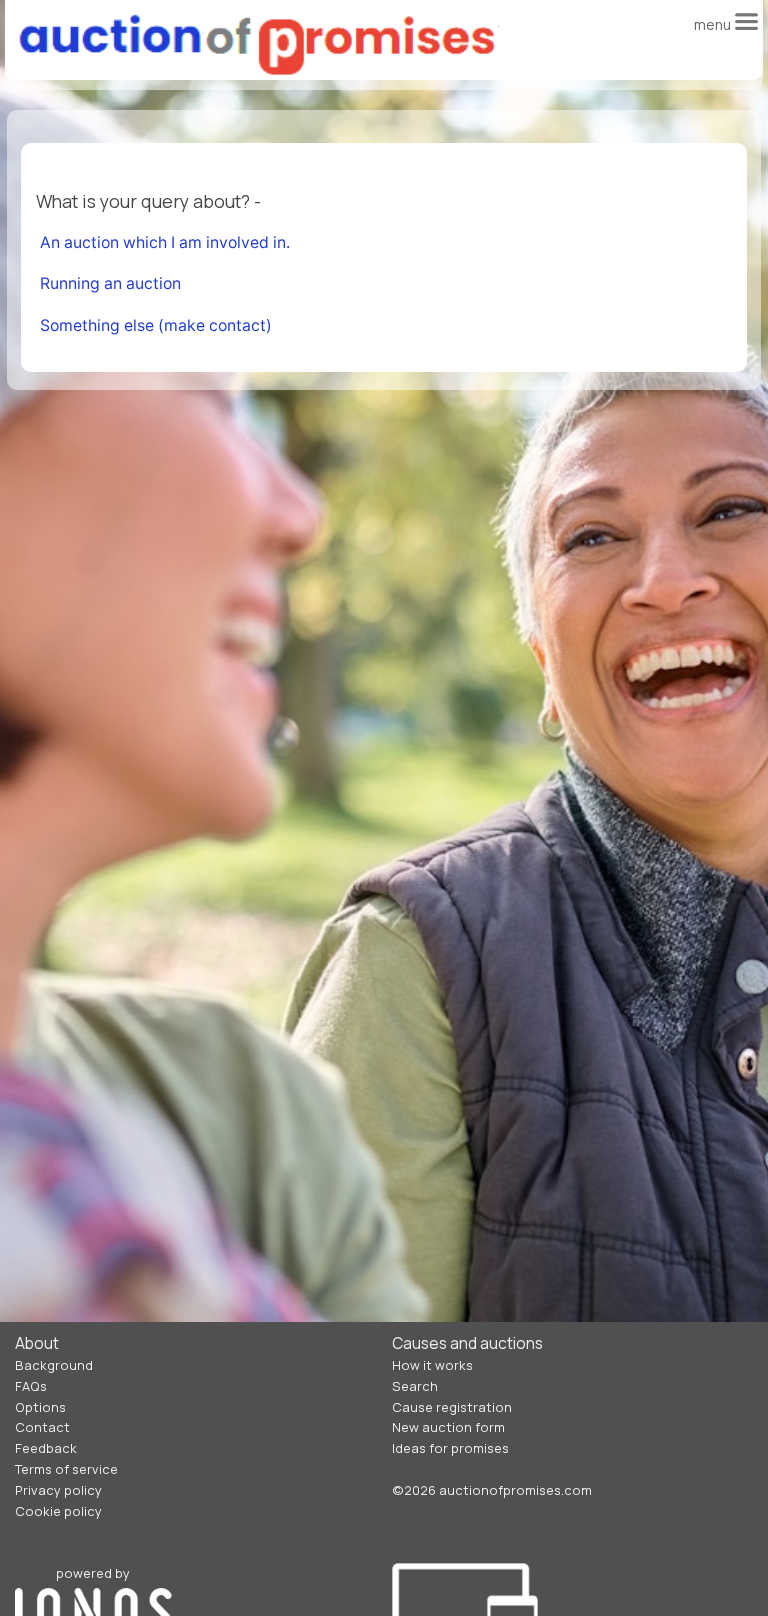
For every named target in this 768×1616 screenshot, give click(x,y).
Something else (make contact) (156, 325)
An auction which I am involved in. (165, 242)
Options (40, 1407)
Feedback (46, 1448)
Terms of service (66, 1469)
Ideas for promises (450, 1448)
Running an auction (110, 283)
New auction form (448, 1427)
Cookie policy (58, 1511)
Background (54, 1365)
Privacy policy (58, 1490)
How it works (432, 1365)
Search (415, 1386)
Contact (42, 1427)
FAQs (31, 1386)
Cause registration (452, 1407)
